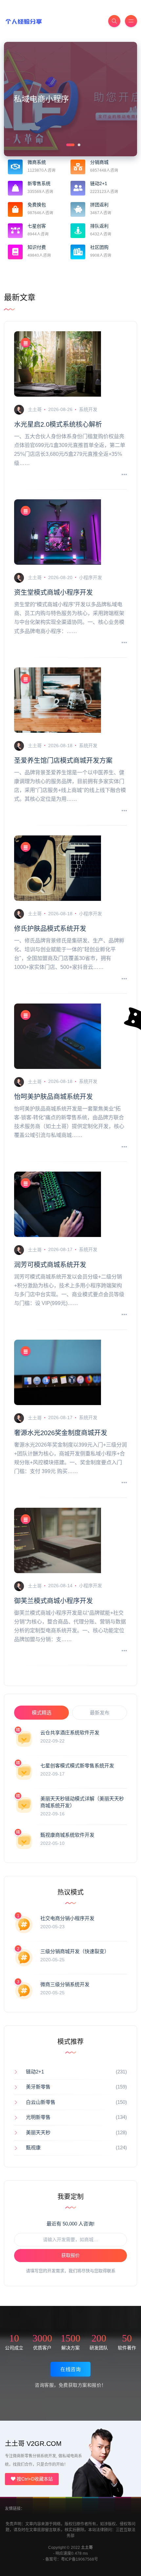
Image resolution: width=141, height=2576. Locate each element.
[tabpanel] (70, 99)
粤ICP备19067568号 (79, 2559)
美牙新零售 (38, 2087)
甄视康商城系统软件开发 (67, 1835)
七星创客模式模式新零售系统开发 (77, 1766)
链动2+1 (35, 2072)
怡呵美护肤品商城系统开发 (53, 1097)
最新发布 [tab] (100, 1713)
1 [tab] (67, 144)
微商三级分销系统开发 (65, 1984)
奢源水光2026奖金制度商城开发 (61, 1433)
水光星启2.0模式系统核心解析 (58, 424)
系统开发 (88, 409)
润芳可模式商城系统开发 (50, 1265)
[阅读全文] (124, 475)
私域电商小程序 (41, 99)
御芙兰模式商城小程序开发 (53, 1601)
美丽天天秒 (38, 2132)
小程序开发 (91, 577)
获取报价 (70, 2255)
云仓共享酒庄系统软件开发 (70, 1733)
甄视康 (33, 2147)
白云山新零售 (41, 2102)
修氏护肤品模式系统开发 (50, 929)
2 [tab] (78, 144)
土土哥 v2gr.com (33, 2444)
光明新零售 (38, 2117)
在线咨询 (70, 2369)
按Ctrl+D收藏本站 (34, 2479)
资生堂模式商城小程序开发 (53, 592)
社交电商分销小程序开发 (67, 1918)
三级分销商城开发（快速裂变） (75, 1951)
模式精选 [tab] (42, 1713)
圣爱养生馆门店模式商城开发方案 (63, 761)
